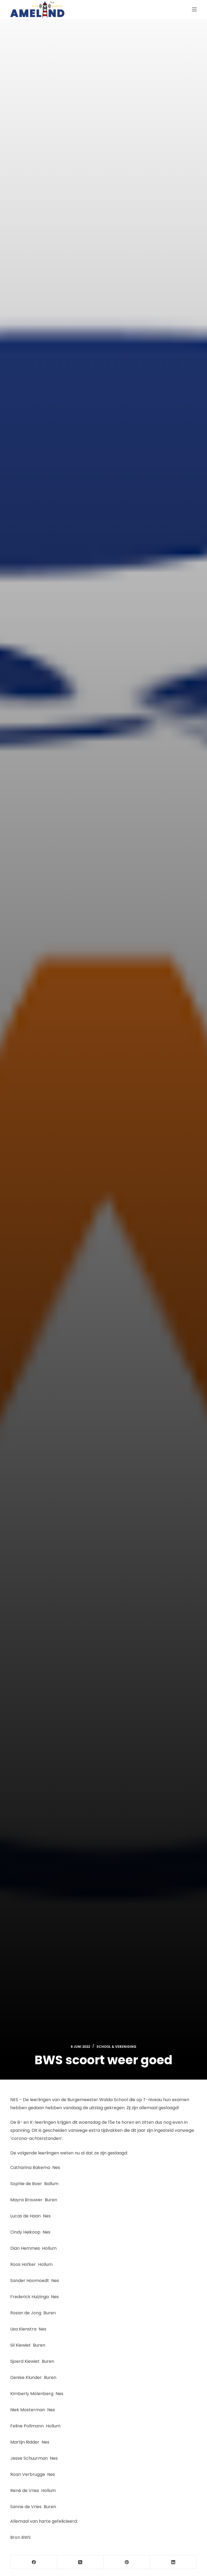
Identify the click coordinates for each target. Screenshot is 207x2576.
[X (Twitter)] (80, 2562)
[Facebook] (34, 2562)
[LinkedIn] (173, 2562)
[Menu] (194, 9)
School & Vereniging (116, 2047)
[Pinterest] (127, 2562)
